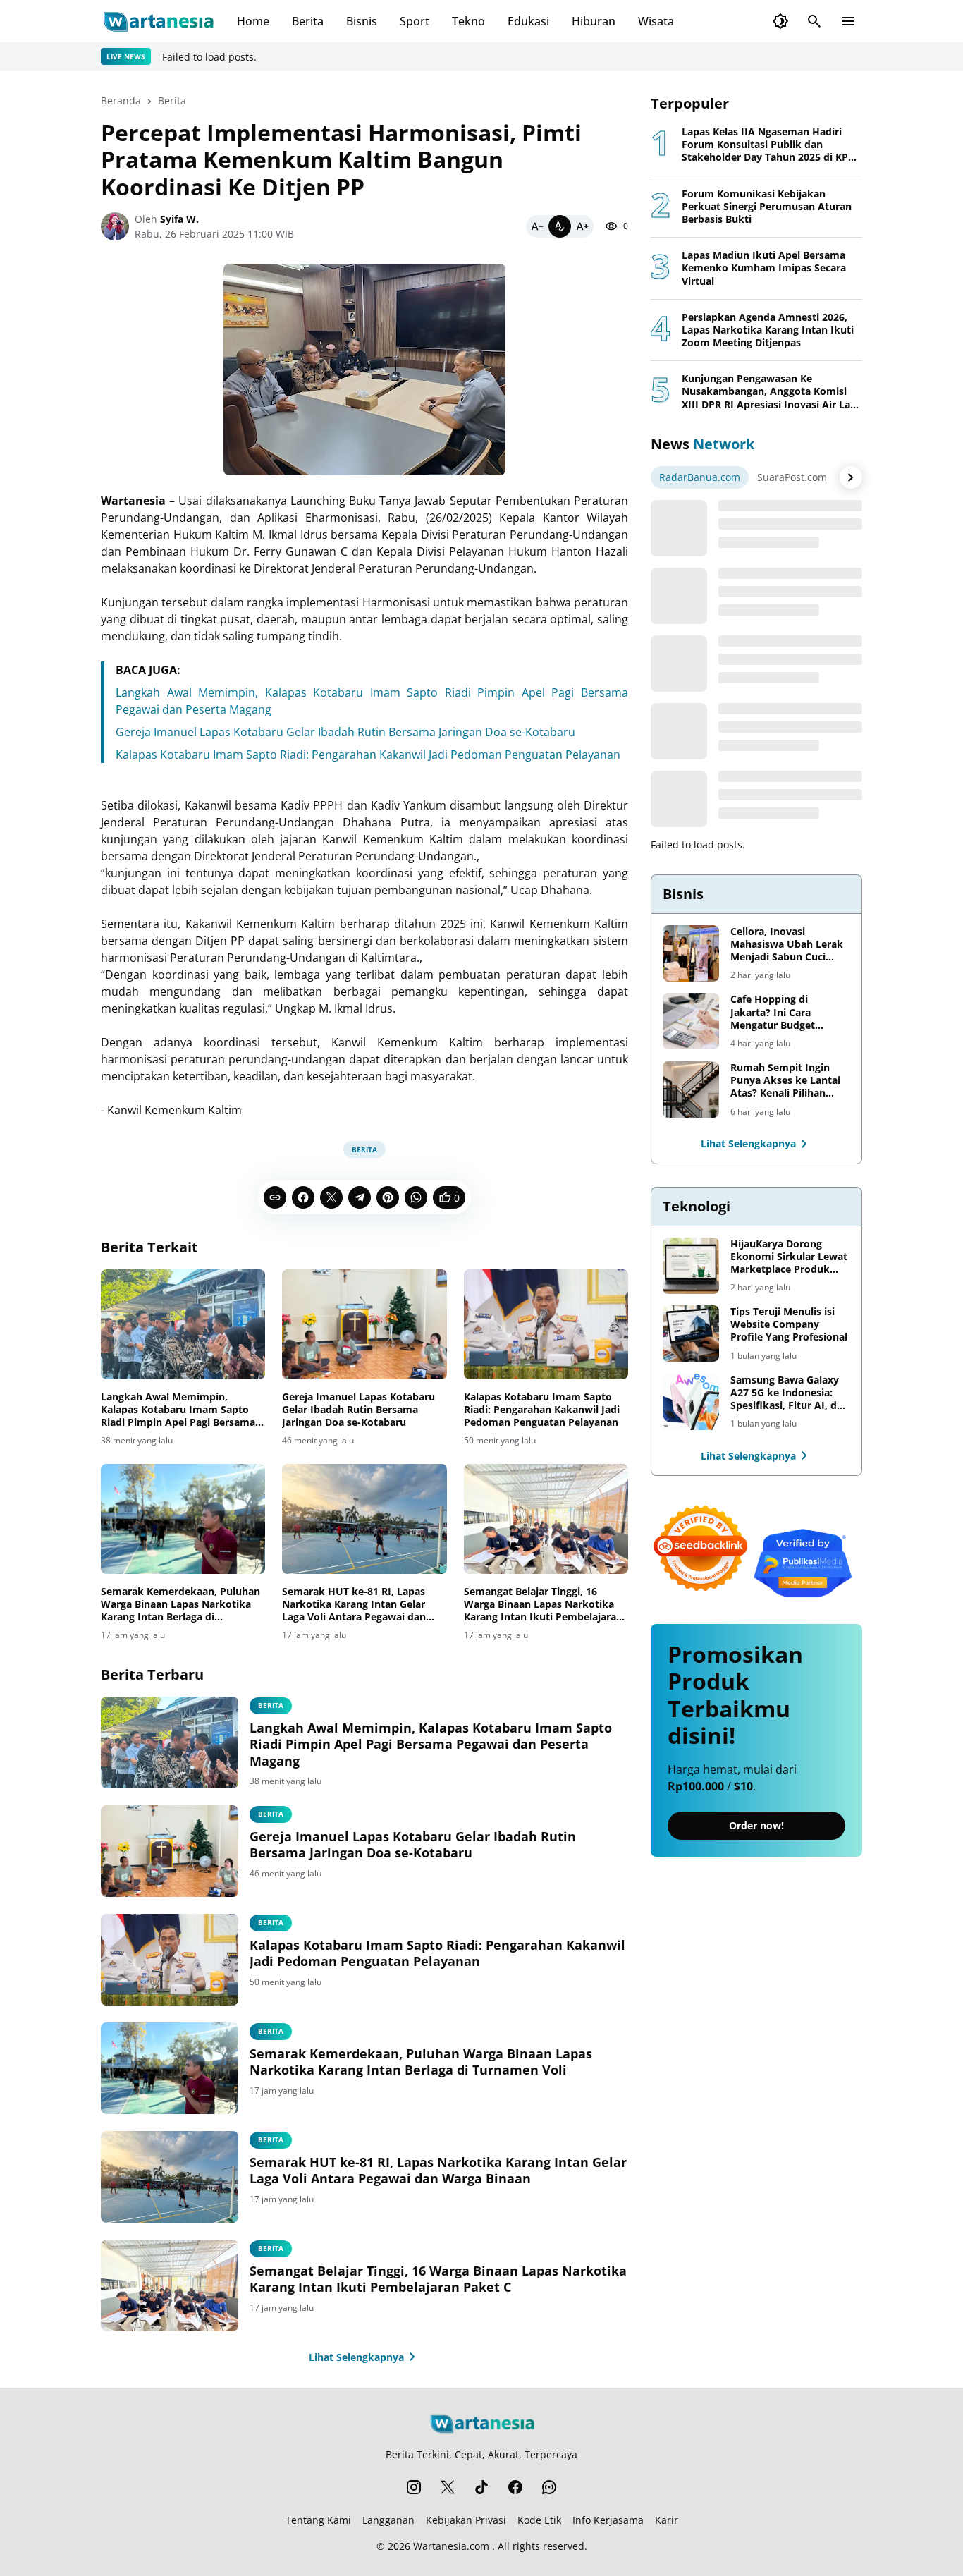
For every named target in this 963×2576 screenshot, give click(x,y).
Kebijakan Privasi (466, 2520)
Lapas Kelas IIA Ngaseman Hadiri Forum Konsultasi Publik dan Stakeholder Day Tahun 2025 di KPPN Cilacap (772, 145)
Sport (415, 21)
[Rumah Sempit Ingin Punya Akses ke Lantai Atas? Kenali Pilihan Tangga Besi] (691, 1089)
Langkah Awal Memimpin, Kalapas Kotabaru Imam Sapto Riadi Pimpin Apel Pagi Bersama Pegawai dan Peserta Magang (178, 1410)
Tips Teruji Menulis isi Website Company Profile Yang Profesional (789, 1324)
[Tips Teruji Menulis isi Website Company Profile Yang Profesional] (691, 1333)
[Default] (560, 226)
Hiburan (594, 21)
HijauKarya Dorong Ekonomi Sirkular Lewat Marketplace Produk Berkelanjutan (789, 1257)
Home (253, 21)
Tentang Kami (318, 2520)
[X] (331, 1197)
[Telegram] (360, 1197)
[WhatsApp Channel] (549, 2487)
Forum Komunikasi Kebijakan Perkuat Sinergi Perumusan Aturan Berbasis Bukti (767, 207)
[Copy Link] (275, 1197)
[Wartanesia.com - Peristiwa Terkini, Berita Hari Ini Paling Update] (158, 21)
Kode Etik (539, 2520)
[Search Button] (814, 21)
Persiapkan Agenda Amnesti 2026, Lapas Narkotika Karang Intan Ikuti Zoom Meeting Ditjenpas (768, 330)
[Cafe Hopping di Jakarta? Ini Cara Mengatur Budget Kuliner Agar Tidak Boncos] (691, 1021)
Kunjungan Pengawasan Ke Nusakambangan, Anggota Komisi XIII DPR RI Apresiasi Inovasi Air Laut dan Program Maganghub (771, 392)
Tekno (468, 21)
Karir (667, 2520)
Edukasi (528, 21)
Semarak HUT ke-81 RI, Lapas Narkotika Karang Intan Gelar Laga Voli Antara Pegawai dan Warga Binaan (354, 1605)
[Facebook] (303, 1197)
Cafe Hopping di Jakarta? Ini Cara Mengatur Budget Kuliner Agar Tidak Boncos (775, 1012)
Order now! (756, 1825)
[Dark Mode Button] (780, 21)
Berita (308, 21)
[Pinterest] (388, 1197)
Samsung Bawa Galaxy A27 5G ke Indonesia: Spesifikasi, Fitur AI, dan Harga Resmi (790, 1393)
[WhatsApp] (416, 1197)
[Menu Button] (848, 21)
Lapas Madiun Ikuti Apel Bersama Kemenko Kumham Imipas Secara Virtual (764, 268)
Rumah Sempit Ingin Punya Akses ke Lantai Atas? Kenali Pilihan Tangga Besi (785, 1081)
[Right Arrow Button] (851, 477)
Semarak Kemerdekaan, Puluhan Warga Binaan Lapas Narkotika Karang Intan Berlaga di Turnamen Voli (180, 1605)
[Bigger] (582, 226)
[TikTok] (481, 2487)
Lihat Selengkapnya (356, 2357)
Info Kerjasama (608, 2520)
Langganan (388, 2520)
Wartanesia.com (451, 2546)
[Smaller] (537, 226)
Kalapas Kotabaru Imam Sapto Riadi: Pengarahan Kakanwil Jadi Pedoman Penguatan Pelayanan (368, 755)
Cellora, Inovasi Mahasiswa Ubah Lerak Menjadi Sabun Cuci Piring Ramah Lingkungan (787, 945)
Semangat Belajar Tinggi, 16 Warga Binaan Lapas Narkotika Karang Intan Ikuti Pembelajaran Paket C (543, 1605)
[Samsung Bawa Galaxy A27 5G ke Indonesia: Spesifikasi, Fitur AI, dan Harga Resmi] (691, 1402)
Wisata (656, 21)
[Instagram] (414, 2487)
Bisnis (362, 21)
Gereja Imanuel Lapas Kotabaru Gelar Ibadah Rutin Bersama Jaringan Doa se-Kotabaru (345, 732)
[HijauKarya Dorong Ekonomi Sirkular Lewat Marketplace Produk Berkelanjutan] (691, 1266)
